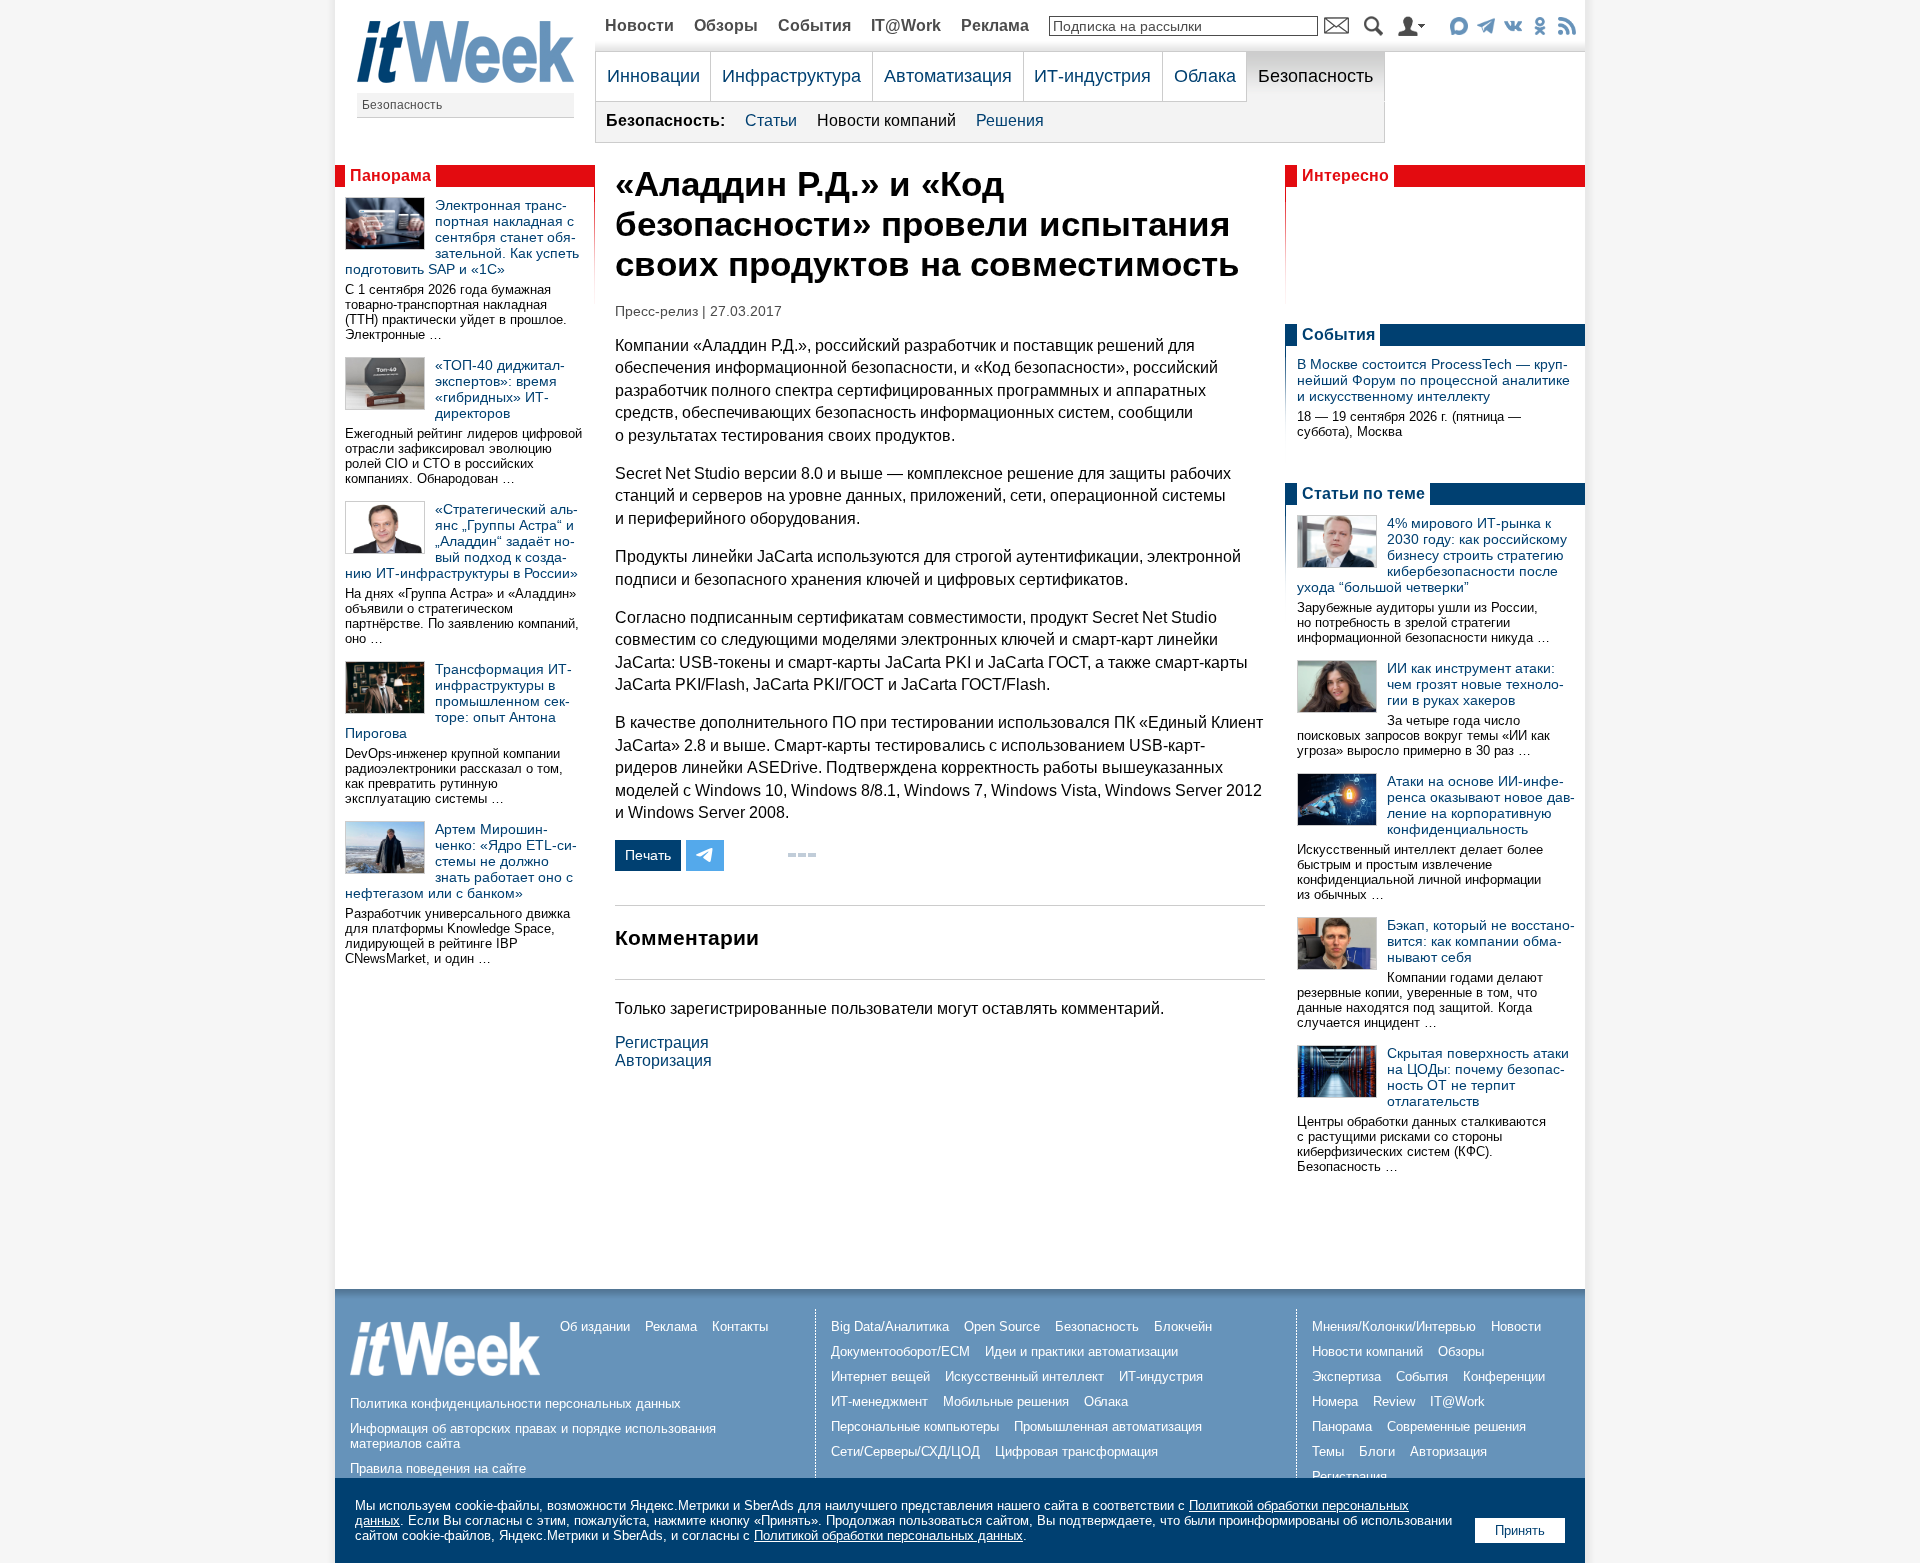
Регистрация (662, 1042)
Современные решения (1456, 1426)
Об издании (595, 1326)
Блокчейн (1183, 1326)
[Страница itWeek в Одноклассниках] (1539, 29)
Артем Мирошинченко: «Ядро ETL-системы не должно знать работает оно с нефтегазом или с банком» (461, 861)
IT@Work (906, 25)
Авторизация (663, 1060)
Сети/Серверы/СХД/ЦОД (905, 1451)
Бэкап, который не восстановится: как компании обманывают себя (1481, 941)
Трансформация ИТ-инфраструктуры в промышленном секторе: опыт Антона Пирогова (458, 701)
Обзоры (726, 25)
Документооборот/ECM (900, 1351)
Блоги (1377, 1451)
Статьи (771, 120)
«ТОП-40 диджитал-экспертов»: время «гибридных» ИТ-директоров (500, 389)
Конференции (1504, 1376)
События (814, 25)
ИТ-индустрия (1092, 76)
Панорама (390, 175)
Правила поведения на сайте (438, 1468)
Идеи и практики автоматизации (1081, 1351)
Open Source (1002, 1326)
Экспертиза (1346, 1376)
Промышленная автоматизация (1108, 1426)
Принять (1520, 1530)
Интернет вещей (880, 1376)
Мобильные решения (1006, 1401)
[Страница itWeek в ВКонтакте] (1512, 29)
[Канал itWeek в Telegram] (1485, 29)
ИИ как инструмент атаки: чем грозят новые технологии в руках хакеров (1475, 684)
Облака (1205, 76)
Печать (648, 855)
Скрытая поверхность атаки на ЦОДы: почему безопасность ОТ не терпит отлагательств (1478, 1077)
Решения (1010, 120)
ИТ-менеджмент (879, 1401)
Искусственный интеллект (1024, 1376)
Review (1394, 1401)
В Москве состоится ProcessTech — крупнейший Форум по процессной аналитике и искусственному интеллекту (1433, 380)
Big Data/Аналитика (890, 1326)
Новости (639, 25)
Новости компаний (886, 120)
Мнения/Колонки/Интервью (1394, 1326)
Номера (1335, 1401)
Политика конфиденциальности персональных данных (515, 1403)
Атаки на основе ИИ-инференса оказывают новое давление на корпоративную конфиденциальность (1481, 805)
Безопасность (402, 105)
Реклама (995, 25)
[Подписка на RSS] (1566, 29)
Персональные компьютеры (915, 1426)
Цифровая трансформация (1076, 1451)
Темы (1328, 1451)
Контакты (740, 1326)
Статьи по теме (1363, 493)
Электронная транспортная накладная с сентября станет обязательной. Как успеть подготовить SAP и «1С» (462, 237)
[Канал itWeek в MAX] (1458, 29)
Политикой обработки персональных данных (888, 1535)
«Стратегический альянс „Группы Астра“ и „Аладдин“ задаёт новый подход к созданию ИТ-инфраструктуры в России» (461, 541)
